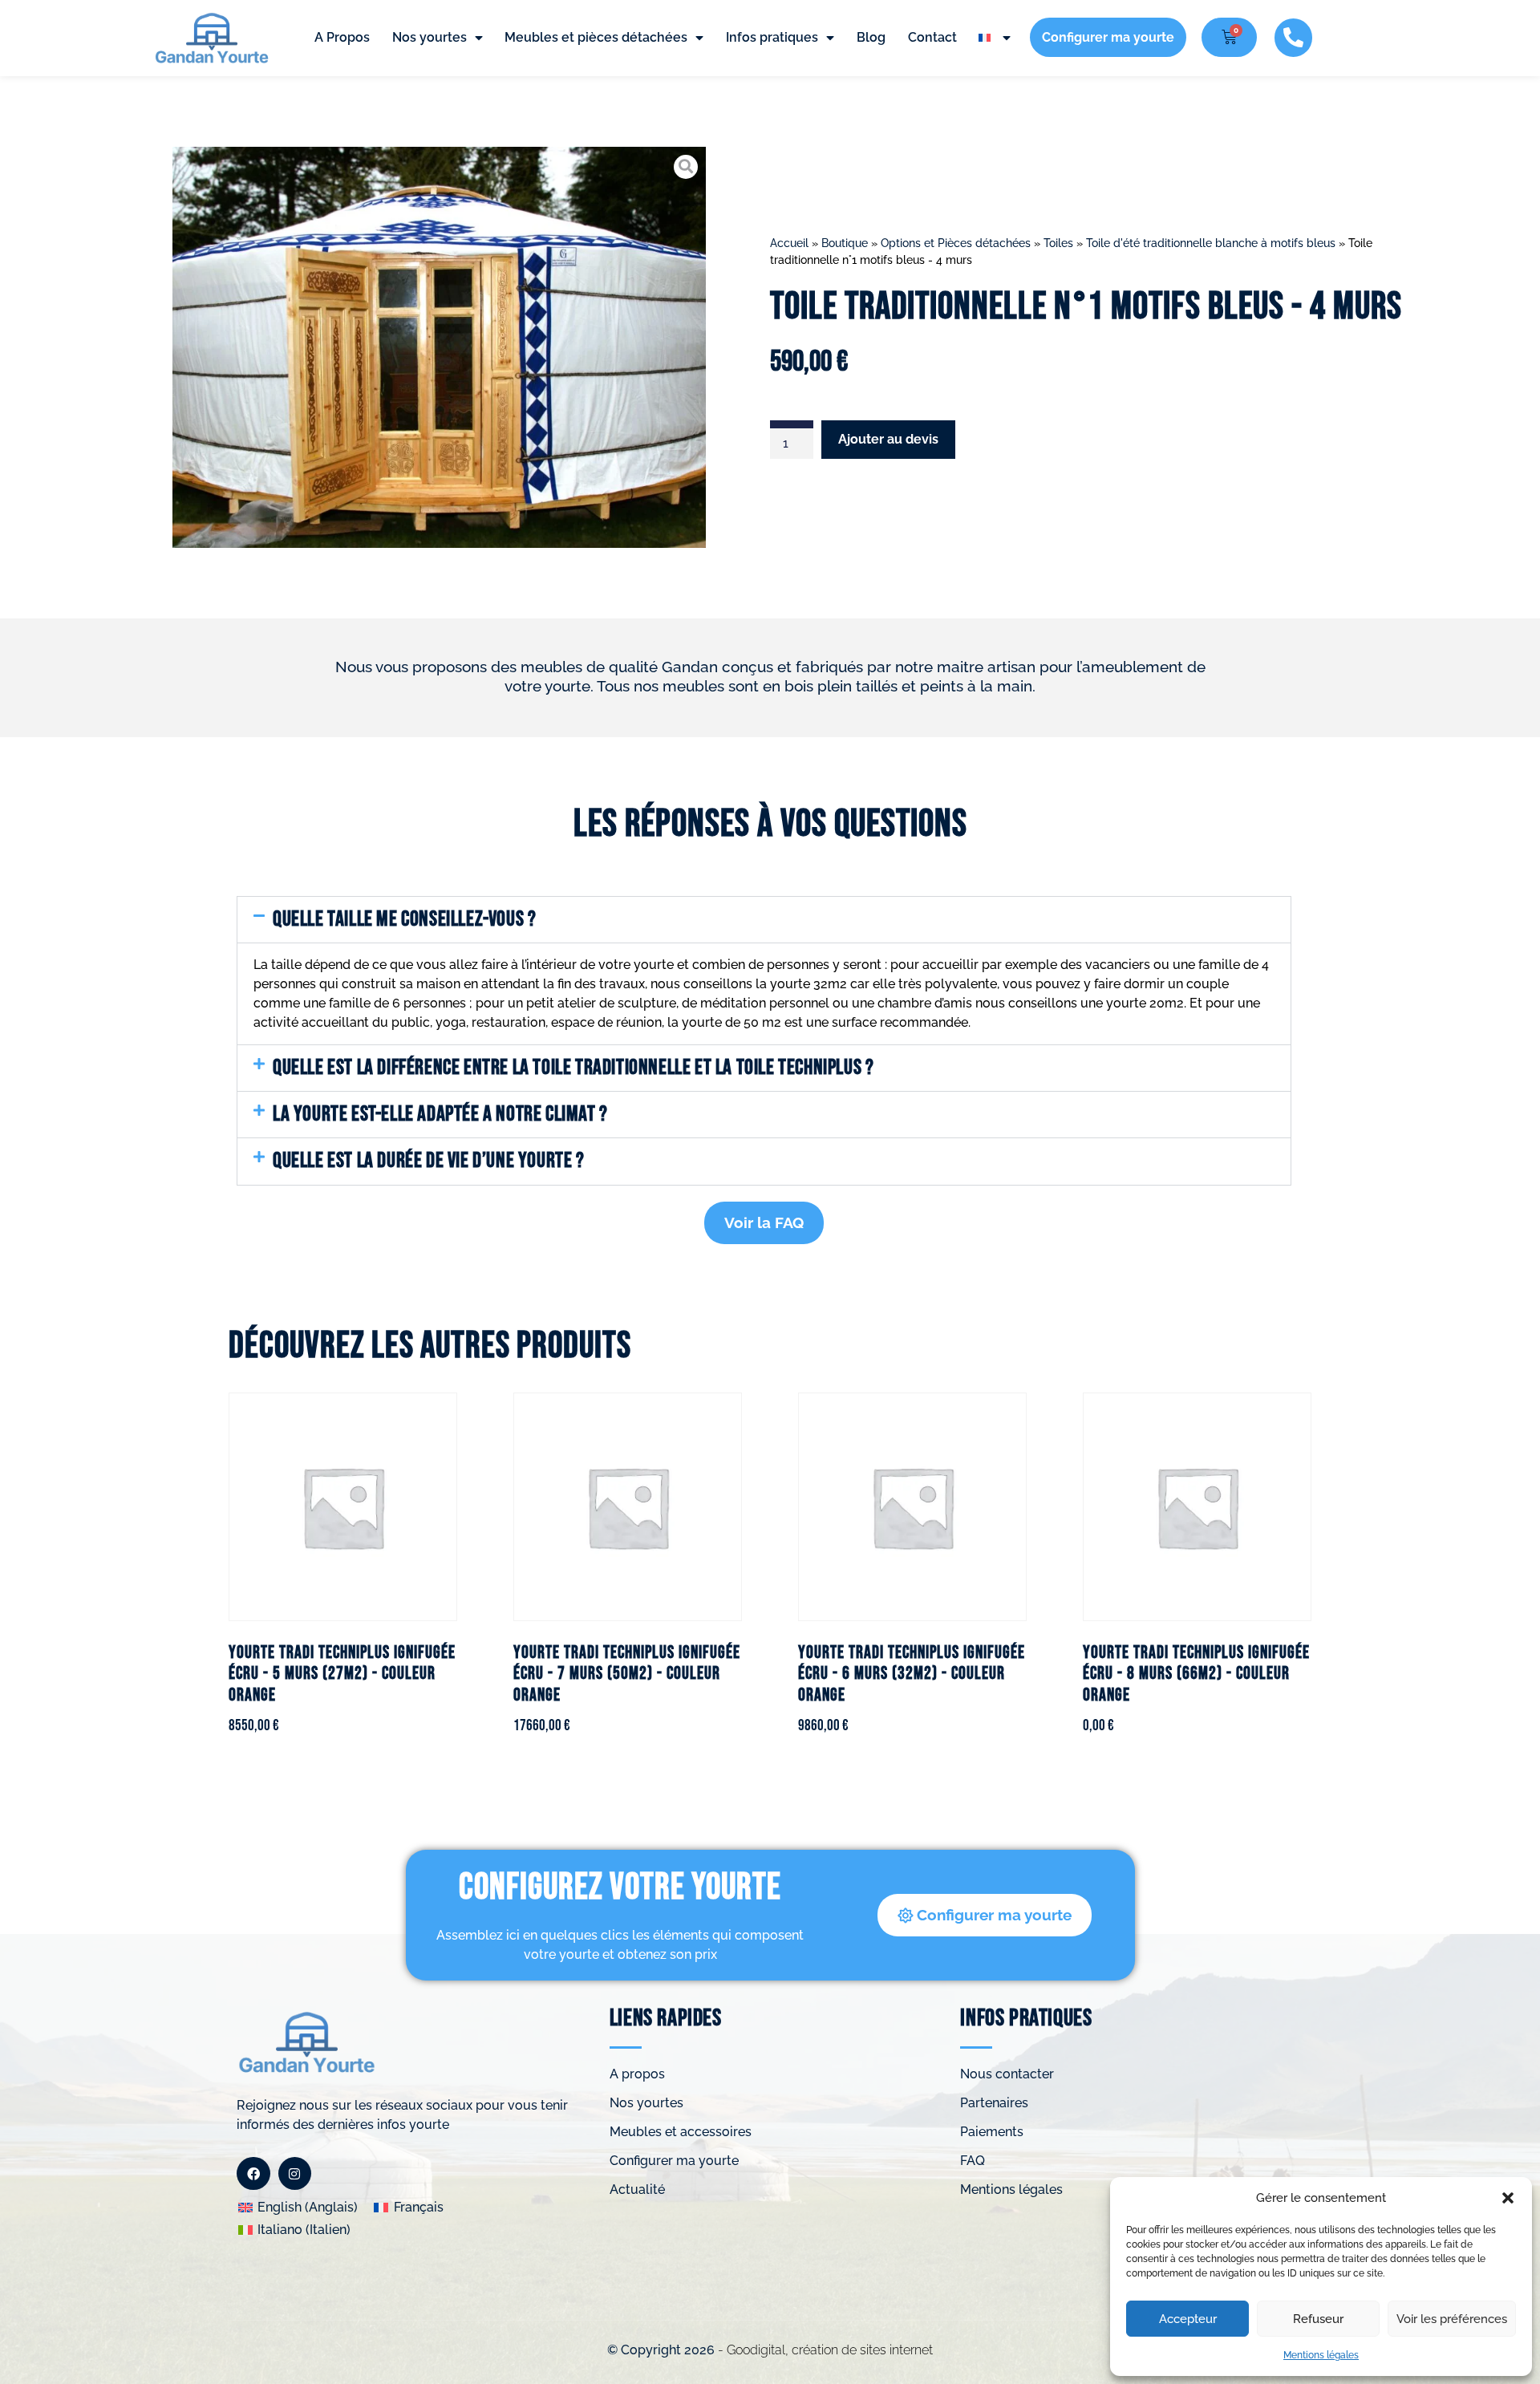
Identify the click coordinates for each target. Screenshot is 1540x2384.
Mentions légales (1321, 2355)
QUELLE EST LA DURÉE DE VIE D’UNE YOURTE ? (429, 1161)
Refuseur (1318, 2319)
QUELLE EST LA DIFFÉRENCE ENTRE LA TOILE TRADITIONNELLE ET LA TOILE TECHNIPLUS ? (573, 1068)
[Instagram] (295, 2174)
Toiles (1058, 243)
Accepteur (1188, 2319)
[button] (1508, 2198)
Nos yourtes (430, 37)
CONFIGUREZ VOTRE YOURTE (620, 1888)
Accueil (789, 243)
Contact (932, 37)
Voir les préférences (1452, 2319)
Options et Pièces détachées (956, 243)
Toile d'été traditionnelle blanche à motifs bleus (1211, 243)
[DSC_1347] (439, 347)
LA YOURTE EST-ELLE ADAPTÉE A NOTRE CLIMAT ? (440, 1114)
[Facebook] (253, 2174)
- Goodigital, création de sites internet (824, 2350)
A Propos (342, 37)
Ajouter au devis (888, 439)
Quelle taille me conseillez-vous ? (404, 919)
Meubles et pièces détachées (596, 37)
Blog (871, 37)
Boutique (845, 243)
